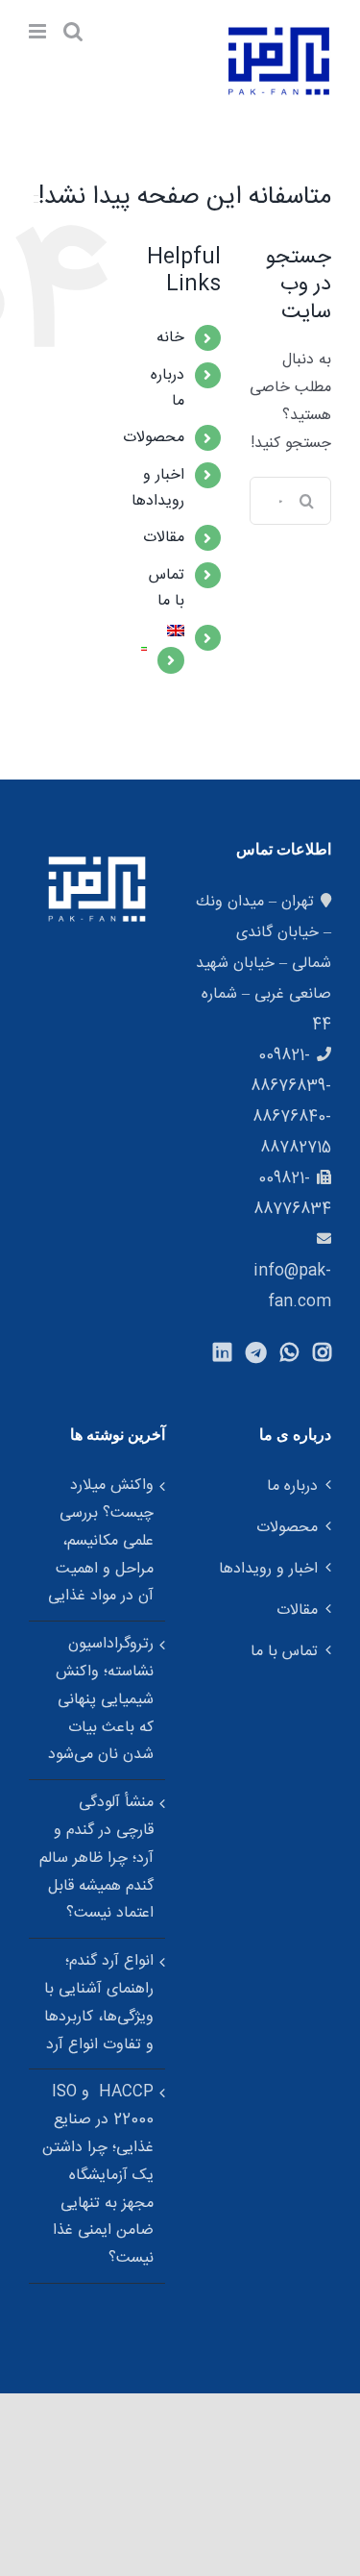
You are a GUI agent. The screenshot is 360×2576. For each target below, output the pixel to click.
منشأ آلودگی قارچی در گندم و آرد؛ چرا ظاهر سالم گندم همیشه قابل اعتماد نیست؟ (96, 1858)
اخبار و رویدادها (158, 488)
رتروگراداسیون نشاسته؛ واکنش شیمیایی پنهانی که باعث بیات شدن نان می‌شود (101, 1699)
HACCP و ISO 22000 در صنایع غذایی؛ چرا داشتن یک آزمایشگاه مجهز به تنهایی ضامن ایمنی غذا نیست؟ (98, 2175)
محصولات (154, 438)
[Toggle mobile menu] (39, 31)
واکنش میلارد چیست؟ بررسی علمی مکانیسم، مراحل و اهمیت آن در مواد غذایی (101, 1541)
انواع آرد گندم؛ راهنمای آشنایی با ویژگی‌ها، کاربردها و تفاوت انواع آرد (99, 2003)
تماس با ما (167, 588)
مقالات (164, 538)
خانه (170, 338)
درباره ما (292, 1486)
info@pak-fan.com (292, 1287)
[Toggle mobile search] (73, 31)
